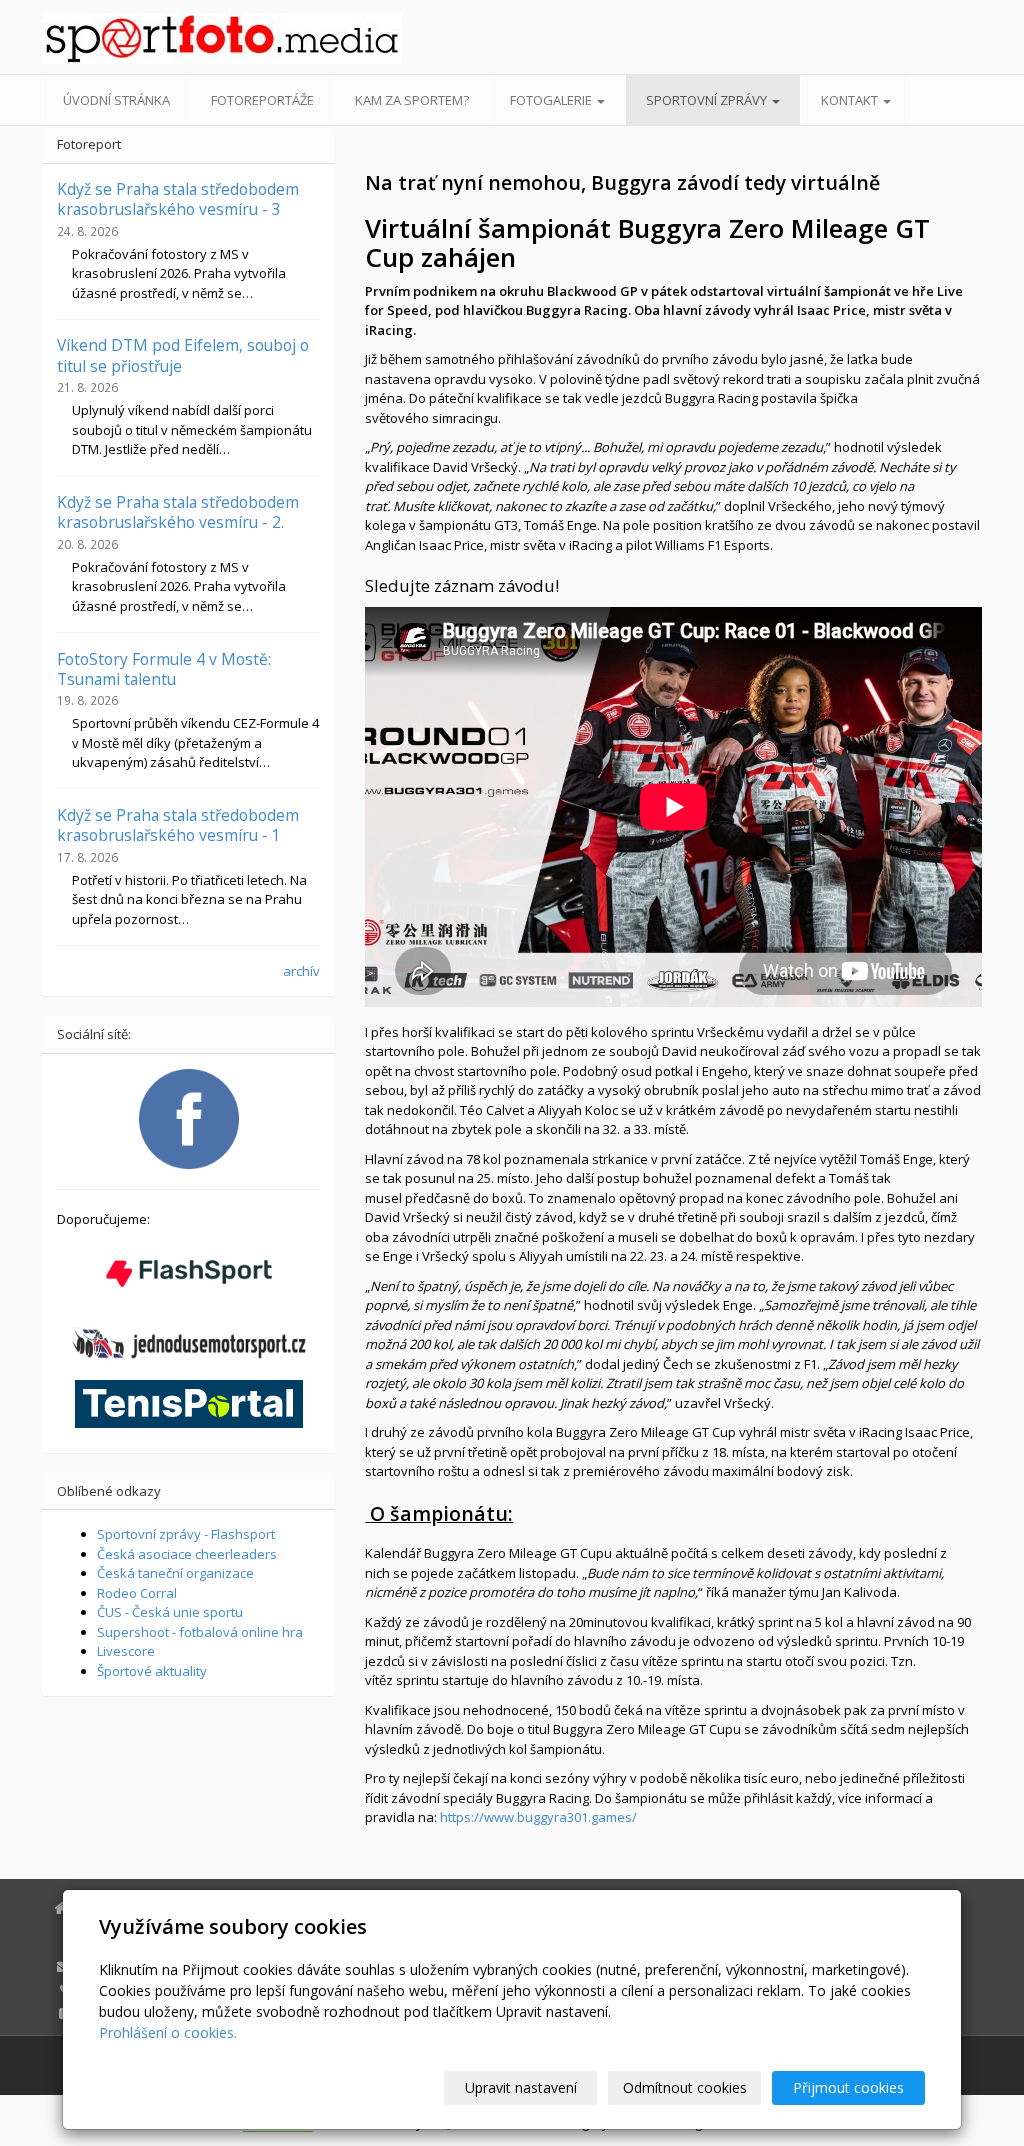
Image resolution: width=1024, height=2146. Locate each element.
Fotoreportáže (262, 100)
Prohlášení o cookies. (168, 2032)
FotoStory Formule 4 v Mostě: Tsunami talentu (164, 669)
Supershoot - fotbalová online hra (200, 1632)
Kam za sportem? (412, 100)
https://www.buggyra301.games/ (538, 1817)
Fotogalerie (552, 100)
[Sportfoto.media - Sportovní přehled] (188, 38)
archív (301, 971)
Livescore (126, 1651)
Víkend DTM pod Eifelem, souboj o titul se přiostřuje (183, 355)
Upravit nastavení (521, 2087)
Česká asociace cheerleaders (187, 1554)
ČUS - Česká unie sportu (170, 1612)
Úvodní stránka (116, 100)
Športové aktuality (152, 1671)
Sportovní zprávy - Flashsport (186, 1534)
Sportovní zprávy (708, 100)
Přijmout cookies (848, 2087)
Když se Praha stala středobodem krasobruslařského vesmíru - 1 (178, 825)
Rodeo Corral (137, 1593)
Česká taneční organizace (175, 1573)
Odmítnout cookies (685, 2087)
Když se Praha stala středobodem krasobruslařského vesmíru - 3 (178, 199)
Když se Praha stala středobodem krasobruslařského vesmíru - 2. (178, 512)
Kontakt (851, 100)
